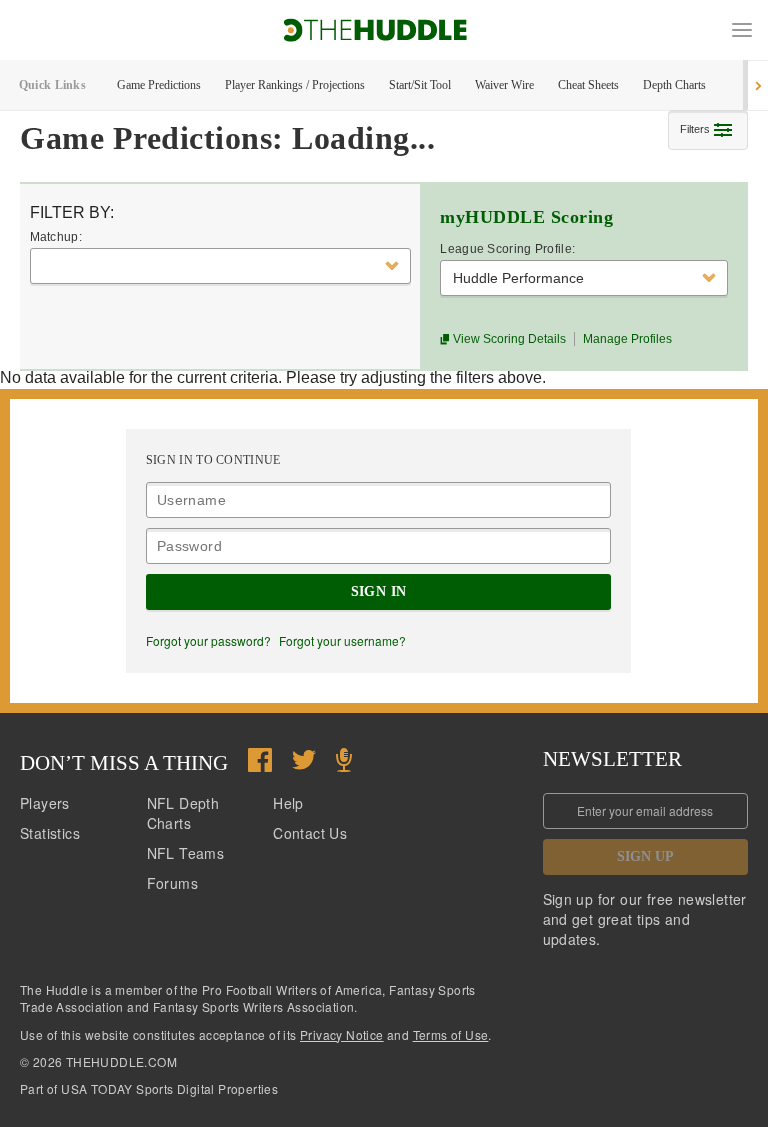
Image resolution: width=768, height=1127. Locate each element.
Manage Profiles (627, 339)
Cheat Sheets (588, 85)
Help (288, 803)
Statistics (50, 833)
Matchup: (56, 237)
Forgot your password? (208, 640)
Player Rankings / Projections (295, 85)
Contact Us (310, 833)
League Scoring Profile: (507, 249)
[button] (742, 30)
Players (45, 803)
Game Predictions (159, 85)
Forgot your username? (342, 640)
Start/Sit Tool (420, 85)
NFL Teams (186, 853)
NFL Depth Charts (183, 813)
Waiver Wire (504, 85)
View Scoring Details (508, 339)
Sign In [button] (379, 591)
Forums (172, 883)
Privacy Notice (342, 1034)
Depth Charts (674, 85)
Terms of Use (451, 1034)
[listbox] (220, 266)
